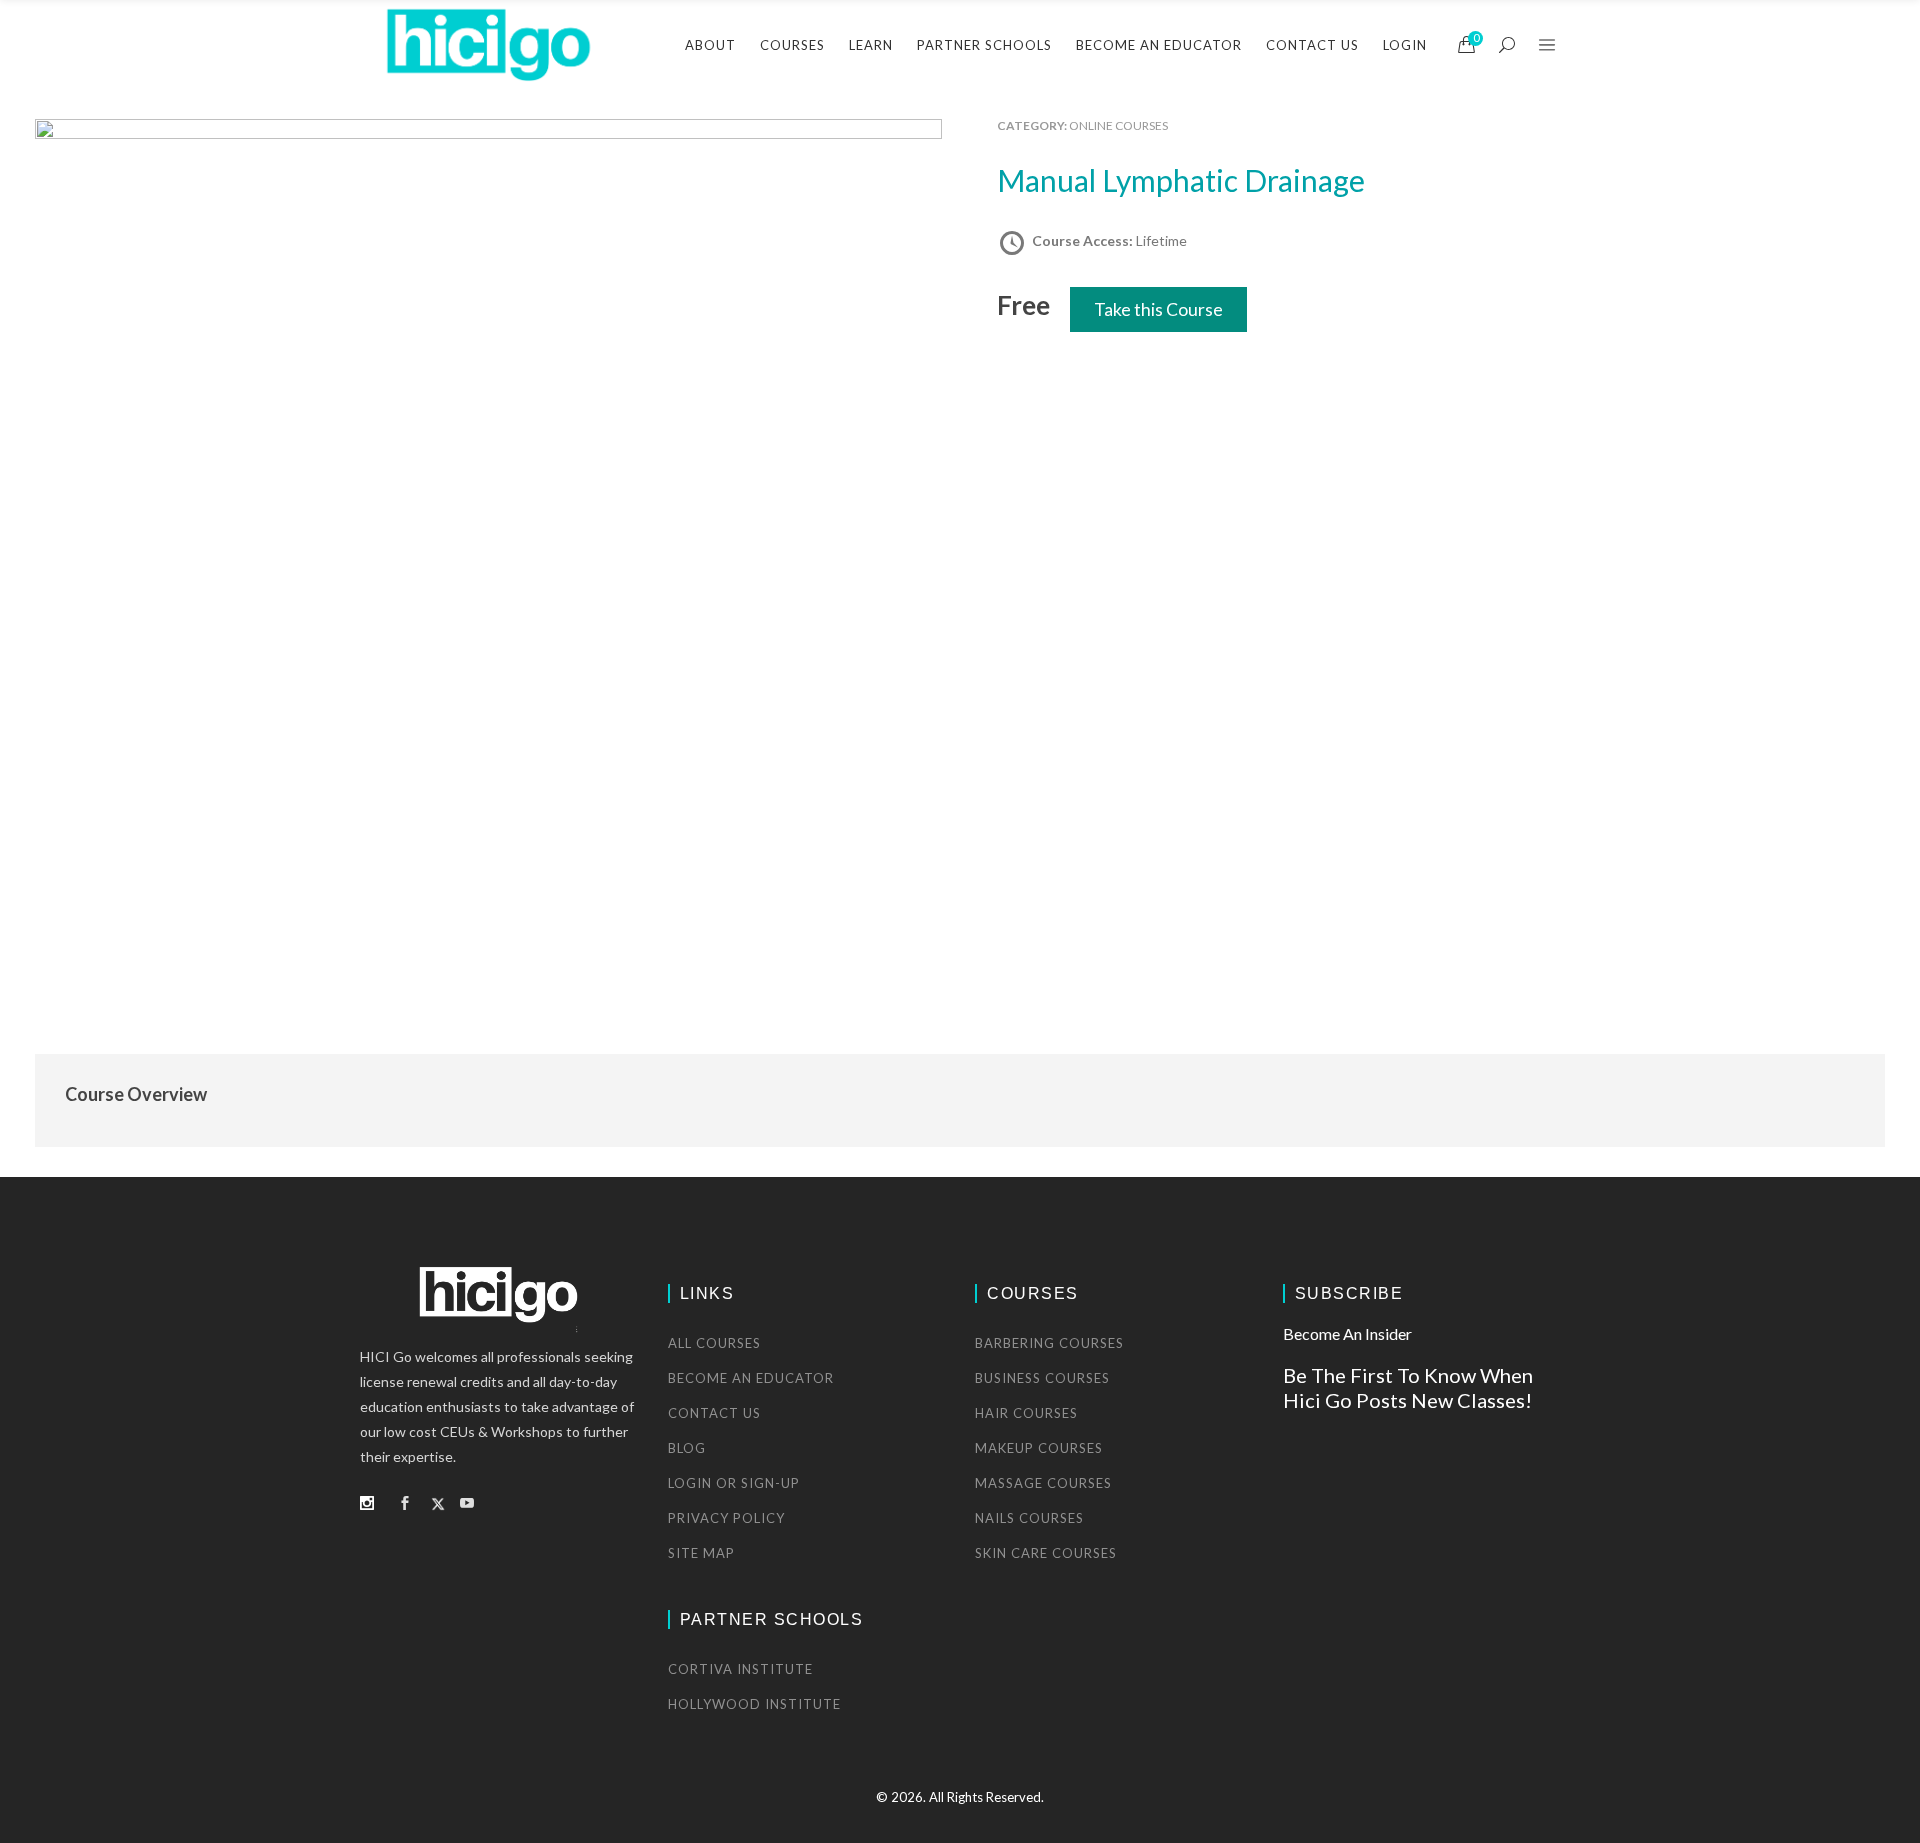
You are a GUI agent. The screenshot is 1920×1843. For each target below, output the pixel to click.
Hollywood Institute (754, 1704)
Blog (687, 1448)
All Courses (714, 1343)
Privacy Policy (726, 1518)
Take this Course (1158, 309)
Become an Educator (751, 1378)
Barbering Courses (1049, 1343)
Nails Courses (1029, 1518)
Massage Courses (1043, 1483)
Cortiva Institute (740, 1669)
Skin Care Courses (1046, 1553)
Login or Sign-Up (734, 1483)
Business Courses (1042, 1378)
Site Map (701, 1553)
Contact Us (714, 1413)
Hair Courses (1026, 1413)
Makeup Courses (1039, 1448)
